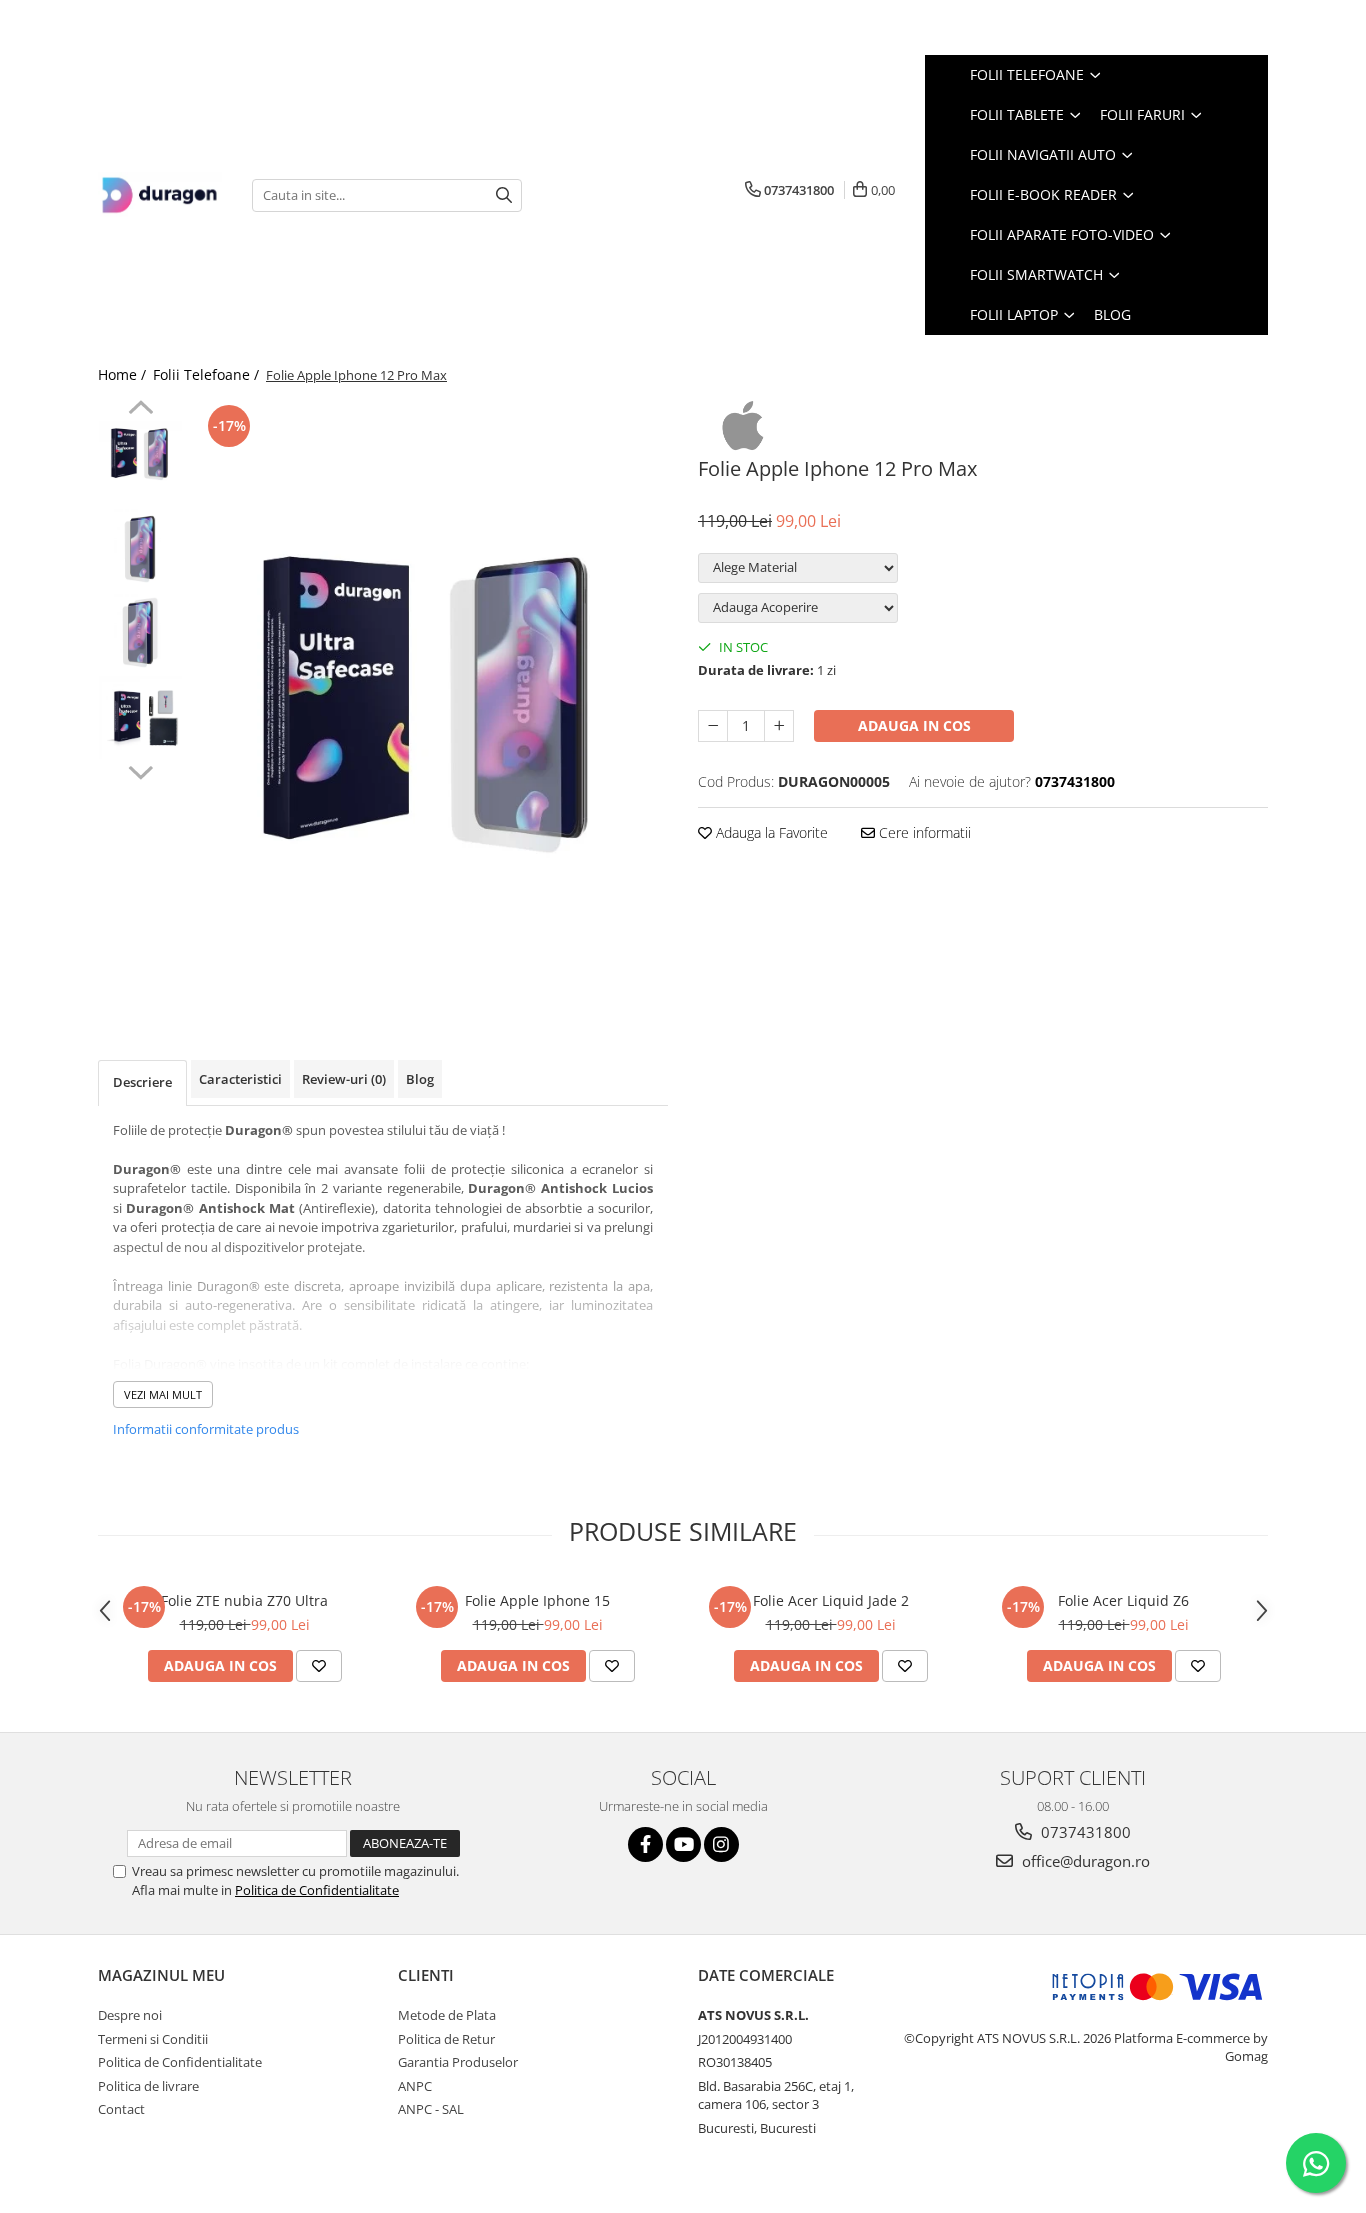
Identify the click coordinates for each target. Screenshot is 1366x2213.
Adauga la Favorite (770, 832)
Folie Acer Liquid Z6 (1123, 1600)
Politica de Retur (446, 2039)
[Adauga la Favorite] (319, 1666)
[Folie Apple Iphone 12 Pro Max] (430, 700)
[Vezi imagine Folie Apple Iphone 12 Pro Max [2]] (140, 632)
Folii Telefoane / (208, 374)
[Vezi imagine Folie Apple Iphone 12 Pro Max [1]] (140, 547)
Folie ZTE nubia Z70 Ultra (244, 1600)
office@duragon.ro (1084, 1861)
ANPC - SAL (431, 2109)
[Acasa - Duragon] (160, 195)
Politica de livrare (148, 2086)
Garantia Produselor (458, 2062)
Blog (1112, 314)
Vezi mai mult (163, 1394)
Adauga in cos (914, 725)
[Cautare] (504, 195)
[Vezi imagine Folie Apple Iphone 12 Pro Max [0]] (140, 453)
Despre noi (130, 2015)
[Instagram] (721, 1844)
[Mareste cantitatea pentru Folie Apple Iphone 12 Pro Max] (779, 726)
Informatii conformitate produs (206, 1429)
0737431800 (1084, 1832)
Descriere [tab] (142, 1082)
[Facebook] (645, 1844)
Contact (121, 2109)
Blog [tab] (420, 1079)
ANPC (415, 2086)
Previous (140, 410)
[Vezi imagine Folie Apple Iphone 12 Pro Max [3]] (140, 717)
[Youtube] (683, 1844)
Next (140, 770)
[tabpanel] (430, 700)
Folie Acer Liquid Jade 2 (831, 1600)
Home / (124, 374)
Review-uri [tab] (344, 1079)
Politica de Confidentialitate (317, 1890)
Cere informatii (923, 832)
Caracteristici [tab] (240, 1079)
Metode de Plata (447, 2015)
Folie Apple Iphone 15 (537, 1600)
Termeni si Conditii (153, 2039)
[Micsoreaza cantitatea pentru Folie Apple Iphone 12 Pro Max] (713, 726)
